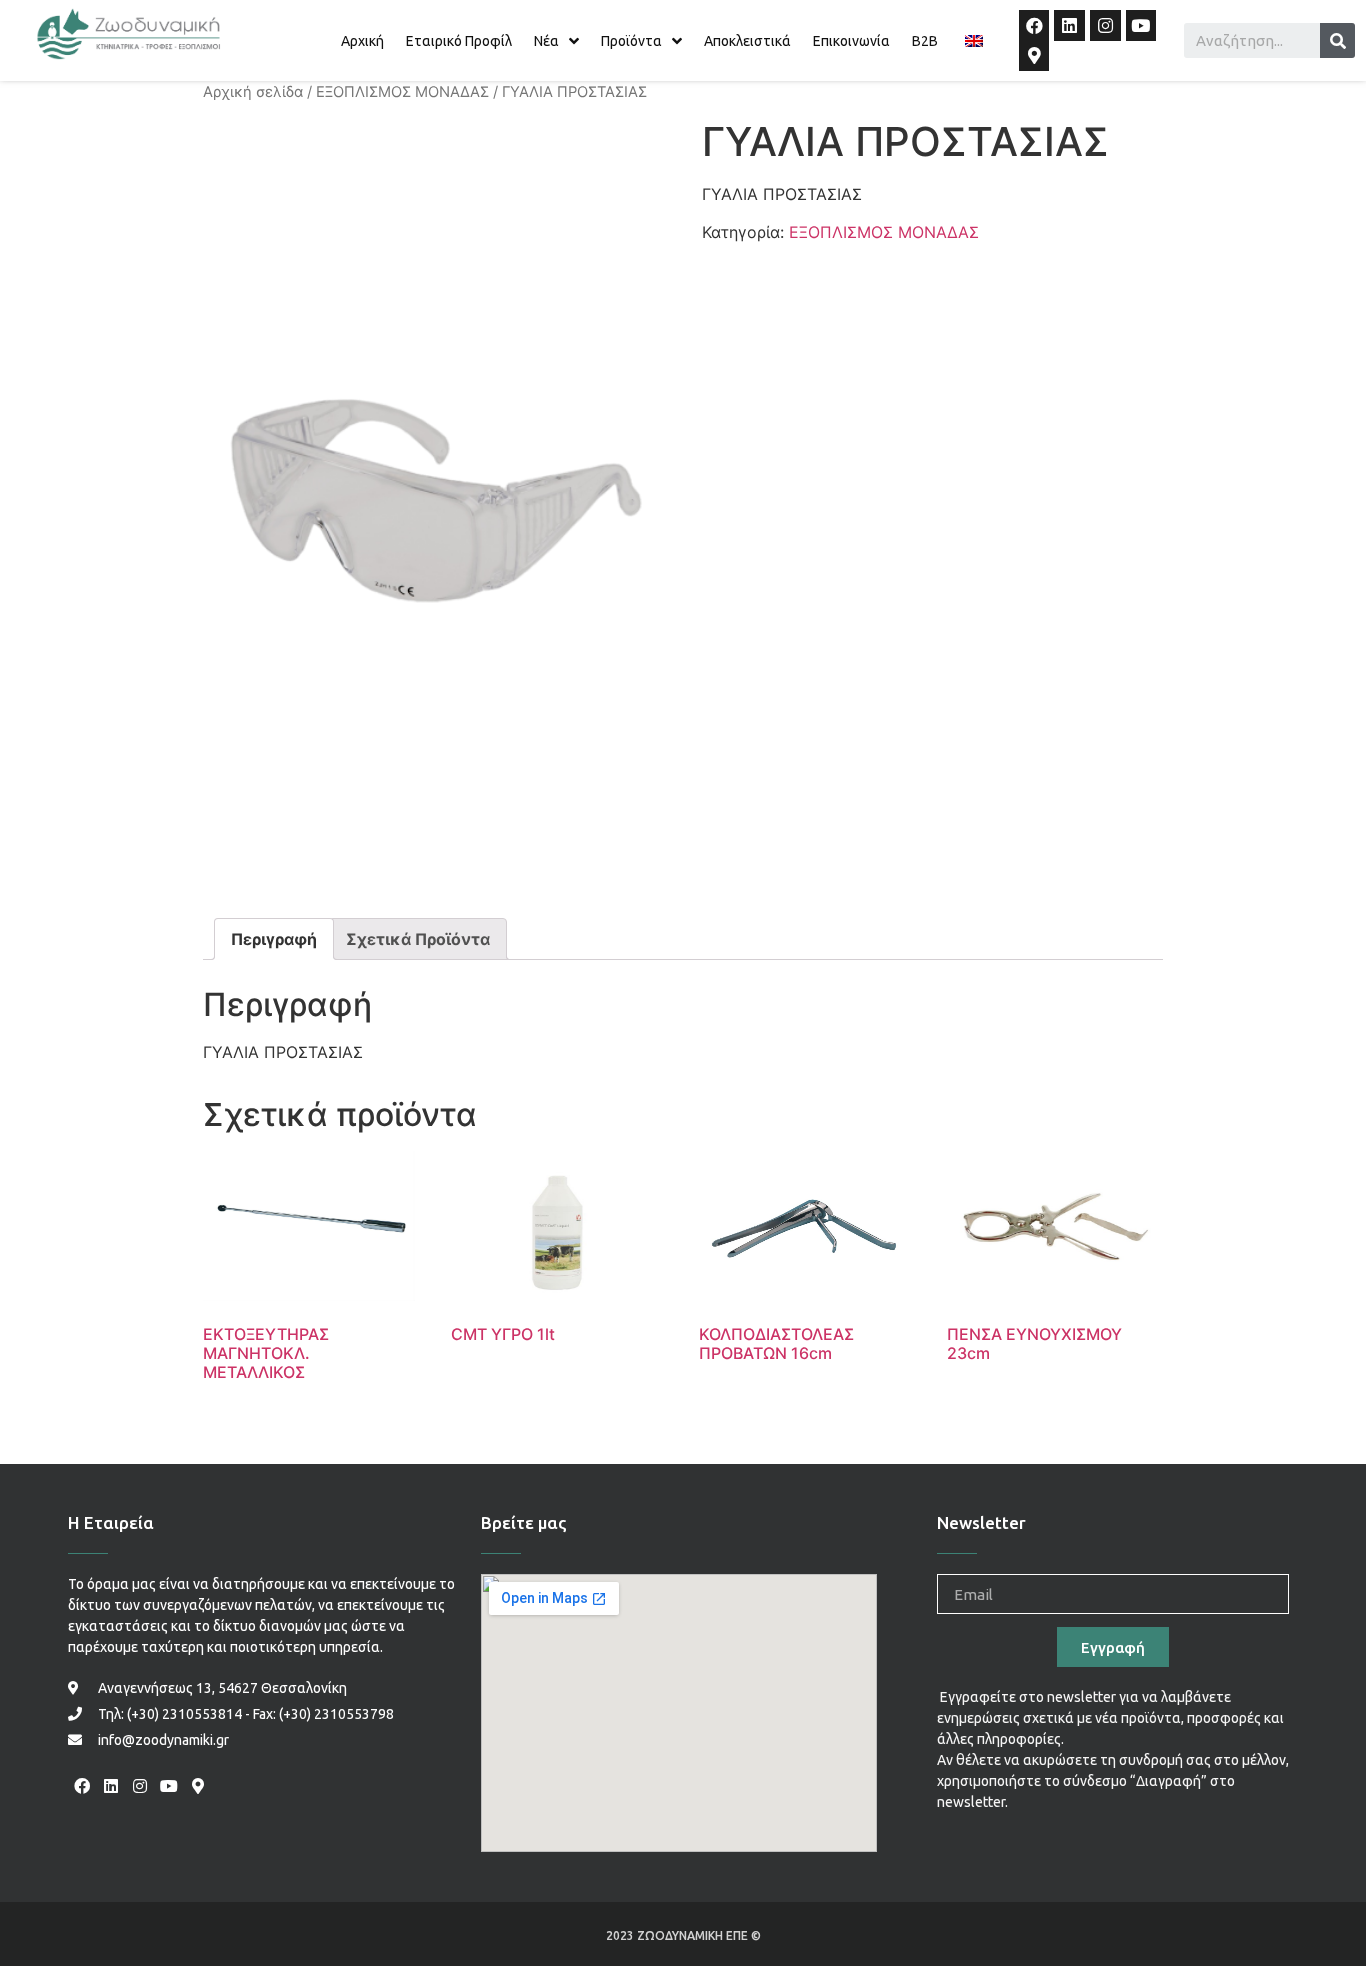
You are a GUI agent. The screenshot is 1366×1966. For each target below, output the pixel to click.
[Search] (1337, 40)
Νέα (546, 41)
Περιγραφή (274, 939)
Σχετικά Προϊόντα (418, 939)
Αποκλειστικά (747, 41)
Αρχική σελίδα (253, 92)
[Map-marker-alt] (1034, 56)
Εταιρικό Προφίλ (459, 41)
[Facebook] (1034, 25)
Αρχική (362, 41)
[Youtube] (1141, 25)
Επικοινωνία (851, 41)
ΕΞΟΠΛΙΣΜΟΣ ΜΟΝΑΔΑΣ (402, 92)
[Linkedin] (1069, 25)
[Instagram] (1105, 25)
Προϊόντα (631, 41)
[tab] (274, 939)
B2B (925, 41)
